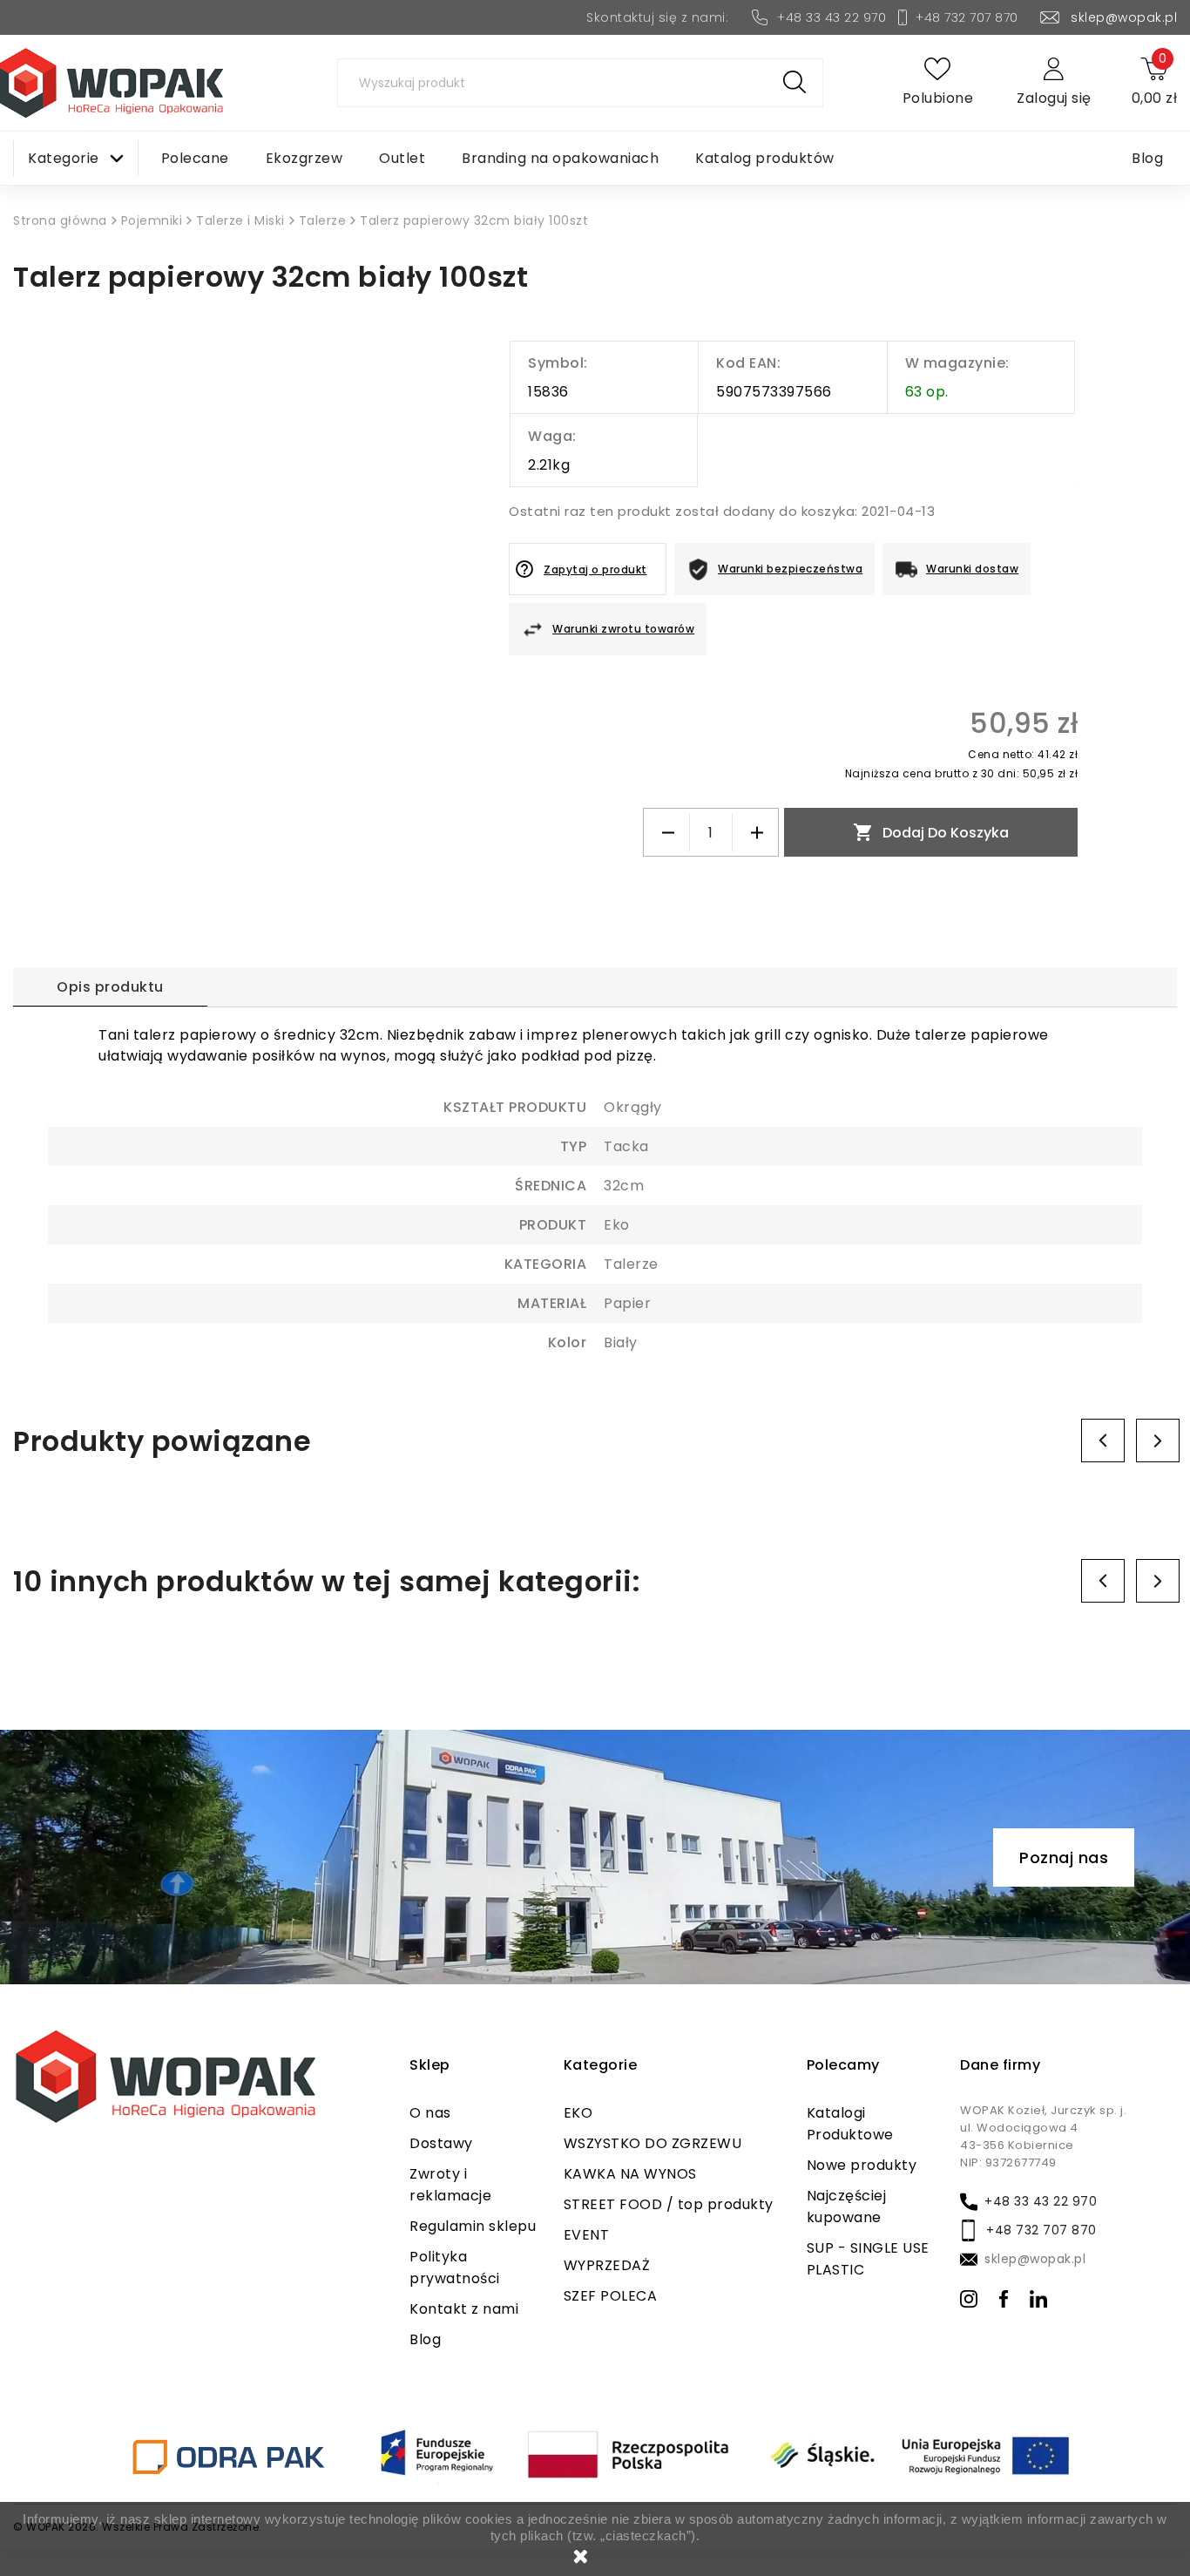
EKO (578, 2113)
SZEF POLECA (611, 2296)
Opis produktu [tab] (110, 987)
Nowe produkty (862, 2165)
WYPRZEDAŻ (607, 2265)
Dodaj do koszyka (931, 832)
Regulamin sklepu (473, 2226)
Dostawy (441, 2143)
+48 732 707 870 (967, 17)
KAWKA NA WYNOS (630, 2174)
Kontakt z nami (464, 2309)
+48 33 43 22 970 (832, 17)
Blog (425, 2339)
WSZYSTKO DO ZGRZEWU (653, 2143)
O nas (430, 2113)
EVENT (587, 2235)
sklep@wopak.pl (1124, 17)
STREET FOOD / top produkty (669, 2204)
